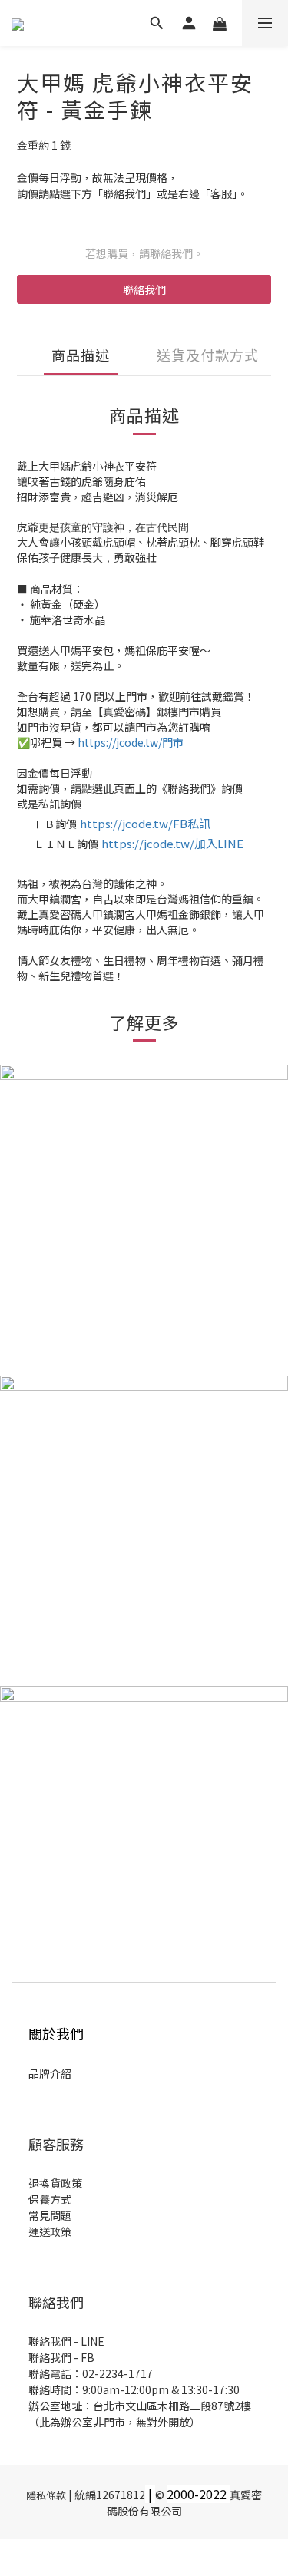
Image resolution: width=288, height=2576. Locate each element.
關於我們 (56, 2033)
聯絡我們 (144, 289)
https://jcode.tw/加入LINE (172, 843)
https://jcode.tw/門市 (131, 742)
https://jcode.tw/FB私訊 (145, 823)
